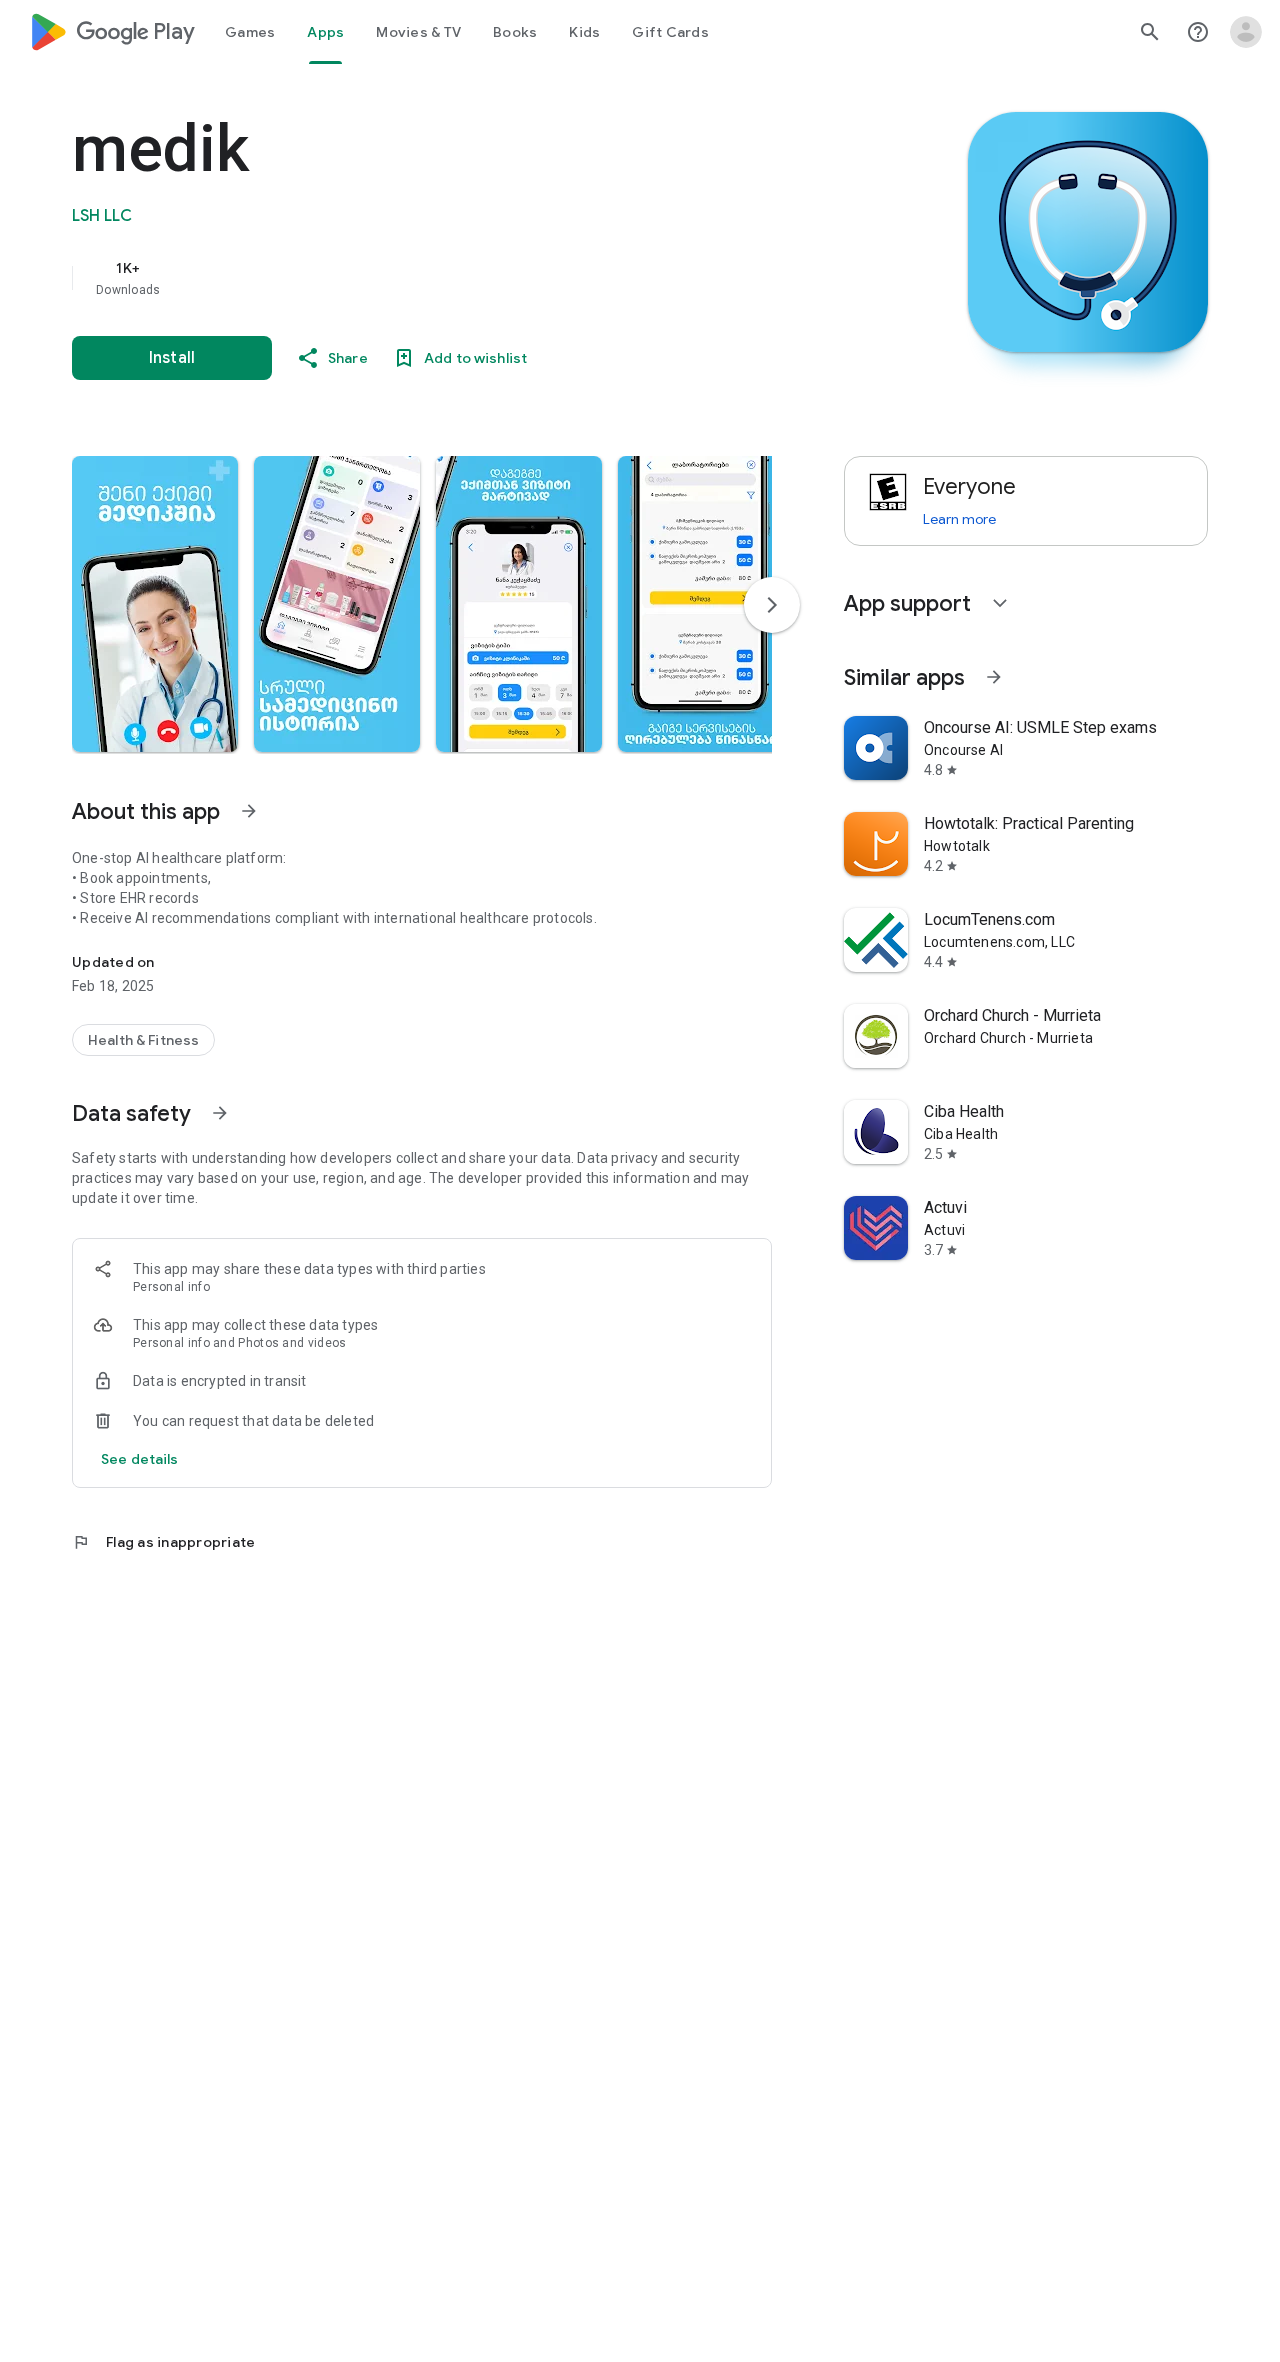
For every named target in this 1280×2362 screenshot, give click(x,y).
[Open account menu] (1246, 32)
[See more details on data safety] (140, 1459)
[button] (155, 604)
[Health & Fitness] (143, 1040)
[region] (472, 278)
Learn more (959, 519)
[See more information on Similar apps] (994, 677)
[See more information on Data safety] (220, 1113)
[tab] (250, 32)
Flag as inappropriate (163, 1542)
